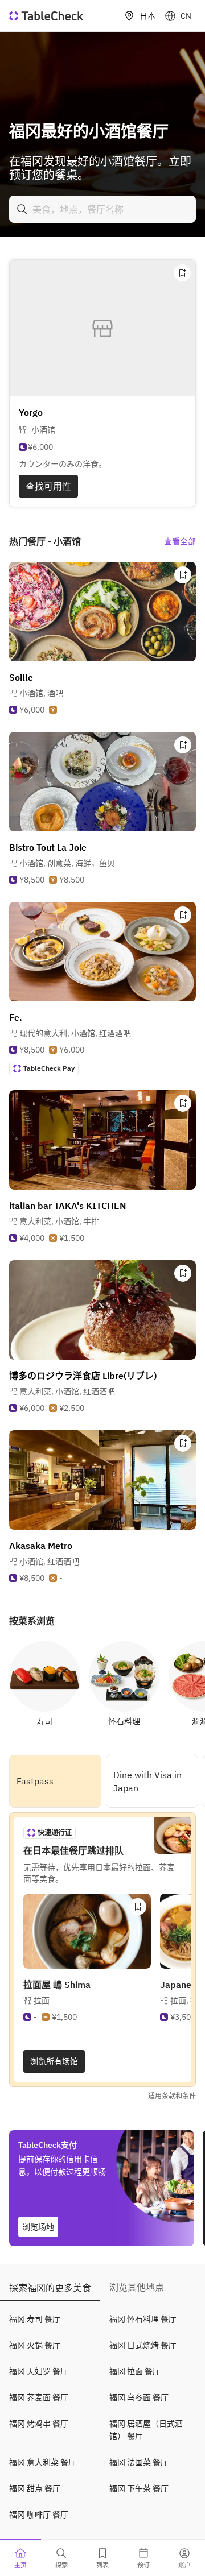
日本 (147, 16)
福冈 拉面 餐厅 (135, 2371)
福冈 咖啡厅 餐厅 (39, 2515)
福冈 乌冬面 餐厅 (139, 2397)
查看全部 (180, 541)
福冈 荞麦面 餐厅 (39, 2397)
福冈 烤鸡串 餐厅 (39, 2424)
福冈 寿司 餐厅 (35, 2319)
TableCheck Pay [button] (49, 1068)
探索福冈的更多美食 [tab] (50, 2288)
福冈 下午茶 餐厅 (139, 2488)
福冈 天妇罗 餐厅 (39, 2371)
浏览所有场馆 (54, 2061)
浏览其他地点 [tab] (137, 2287)
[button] (41, 693)
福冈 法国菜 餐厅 (139, 2462)
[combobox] (102, 209)
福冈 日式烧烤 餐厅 (143, 2345)
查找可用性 (48, 486)
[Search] (22, 209)
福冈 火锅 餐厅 (35, 2345)
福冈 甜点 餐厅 (35, 2488)
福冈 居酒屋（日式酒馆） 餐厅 (146, 2430)
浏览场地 (38, 2227)
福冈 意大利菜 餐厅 (43, 2462)
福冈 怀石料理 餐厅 (143, 2319)
